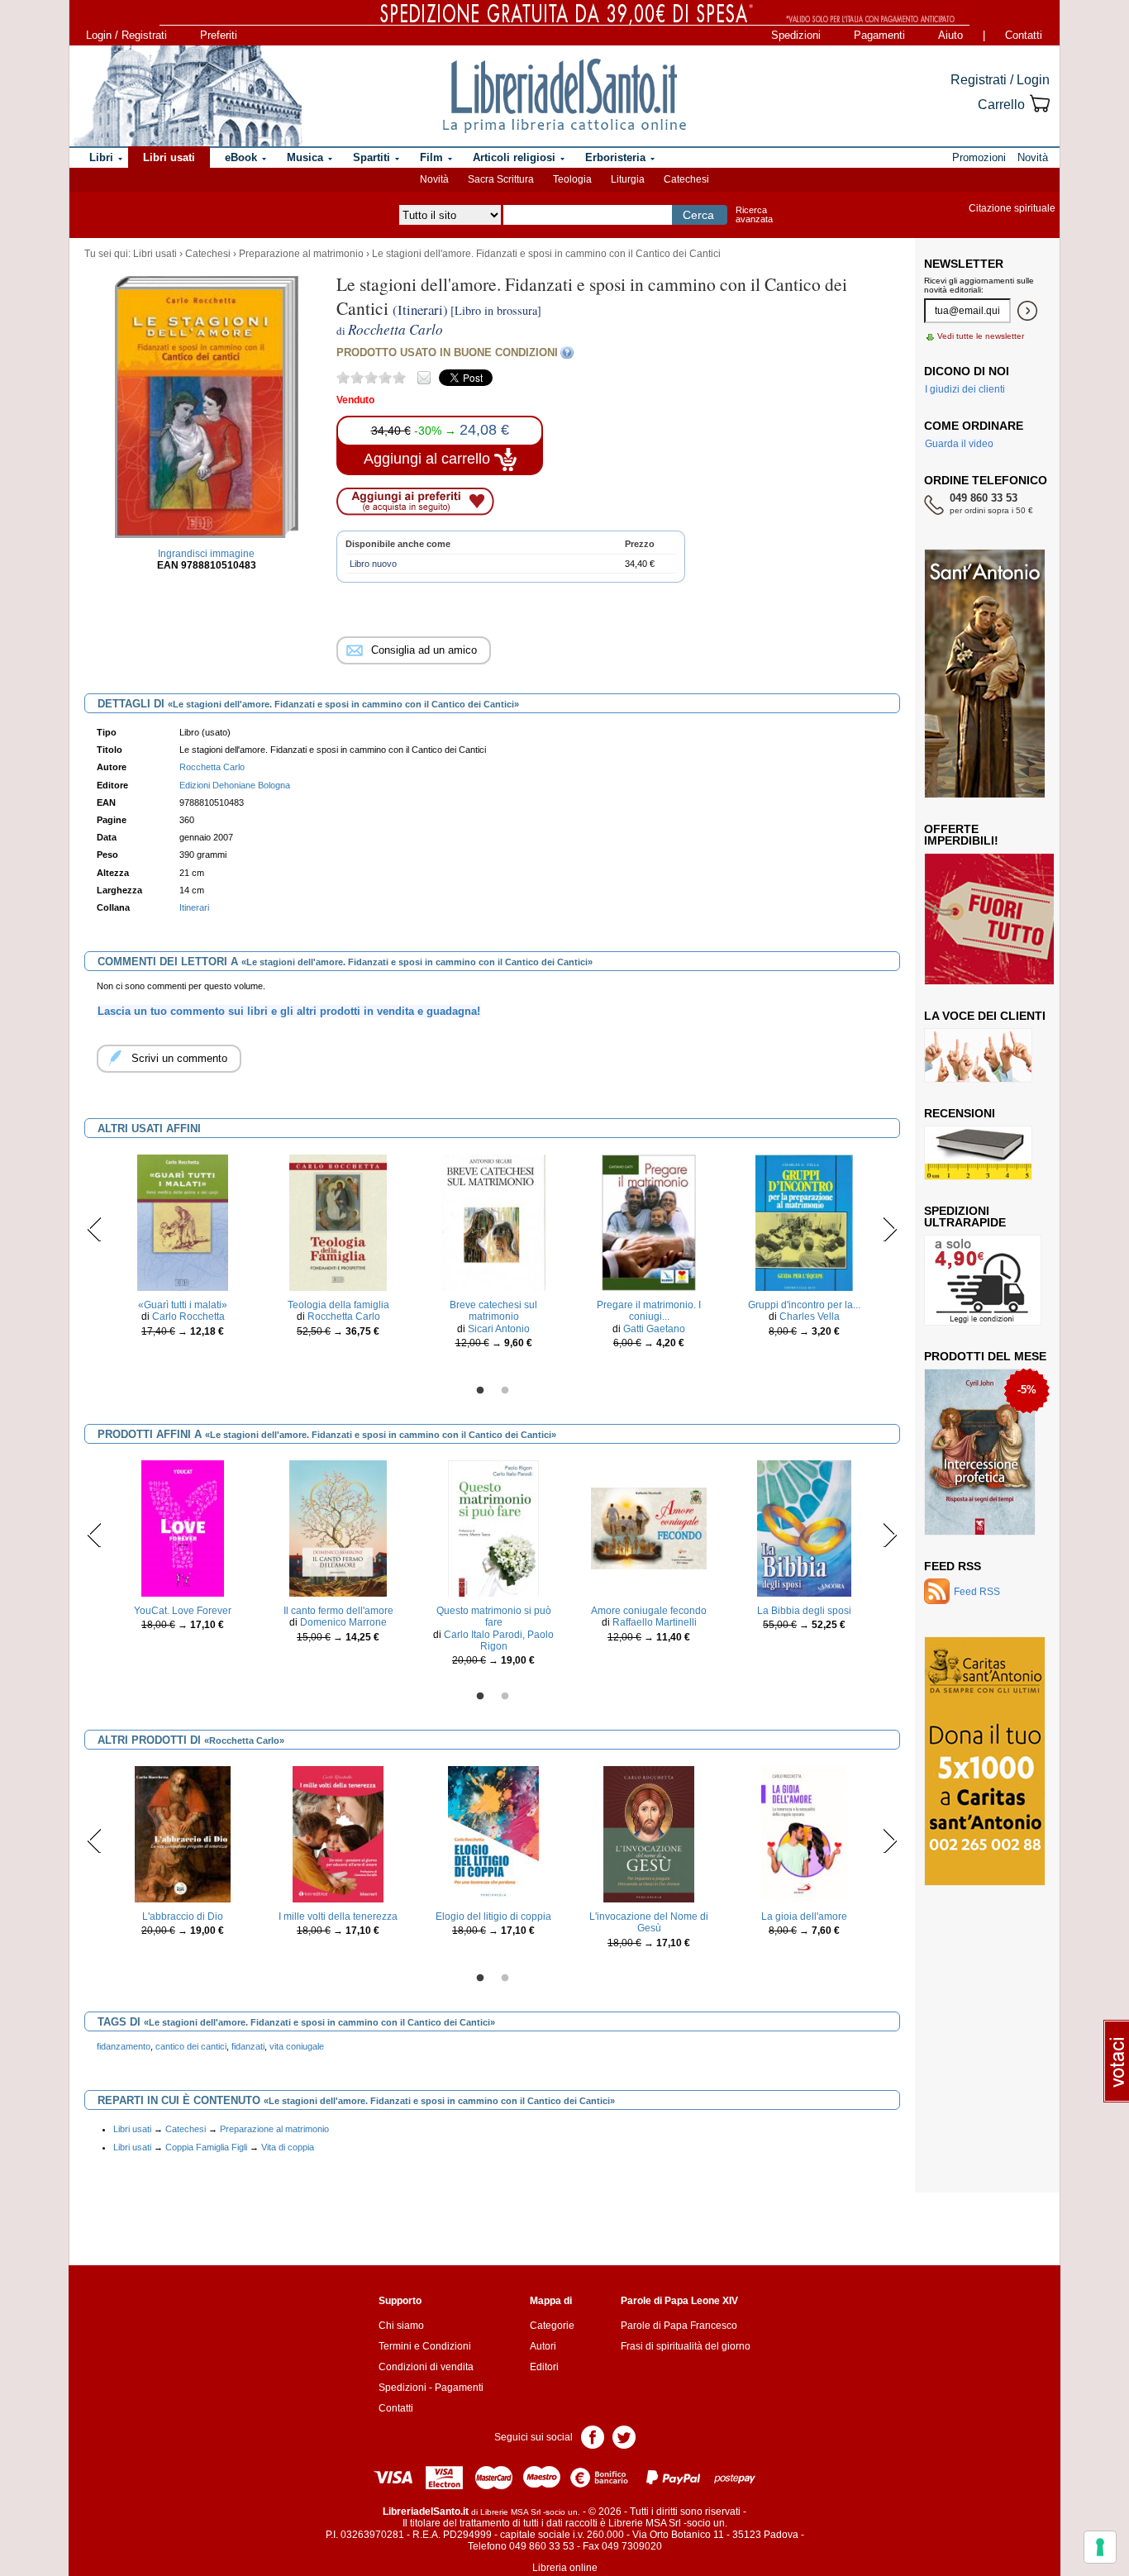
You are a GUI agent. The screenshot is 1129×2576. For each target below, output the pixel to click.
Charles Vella (810, 1317)
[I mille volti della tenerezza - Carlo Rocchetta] (338, 1834)
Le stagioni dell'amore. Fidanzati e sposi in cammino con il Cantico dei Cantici (546, 254)
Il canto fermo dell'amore (338, 1611)
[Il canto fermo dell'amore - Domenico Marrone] (338, 1528)
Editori (544, 2367)
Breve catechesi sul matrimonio (493, 1311)
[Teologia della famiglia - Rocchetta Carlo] (338, 1222)
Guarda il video (959, 444)
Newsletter (964, 264)
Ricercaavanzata (754, 214)
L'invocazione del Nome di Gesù (649, 1922)
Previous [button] (95, 1229)
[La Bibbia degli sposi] (805, 1528)
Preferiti (219, 35)
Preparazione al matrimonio (301, 254)
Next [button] (890, 1229)
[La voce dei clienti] (978, 1055)
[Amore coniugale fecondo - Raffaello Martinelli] (649, 1528)
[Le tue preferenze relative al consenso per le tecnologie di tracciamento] (1100, 2547)
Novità (434, 179)
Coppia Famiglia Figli (206, 2147)
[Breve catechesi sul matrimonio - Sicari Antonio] (493, 1222)
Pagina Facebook (593, 2436)
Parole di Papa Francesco (679, 2326)
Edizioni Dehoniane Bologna (235, 785)
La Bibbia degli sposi (804, 1611)
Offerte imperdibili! (961, 835)
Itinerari (194, 907)
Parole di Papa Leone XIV (679, 2301)
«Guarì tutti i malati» (183, 1305)
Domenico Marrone (343, 1622)
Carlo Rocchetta (188, 1317)
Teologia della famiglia (338, 1305)
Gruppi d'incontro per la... (804, 1305)
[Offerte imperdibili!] (995, 918)
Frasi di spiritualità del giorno (686, 2346)
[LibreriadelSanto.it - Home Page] (564, 96)
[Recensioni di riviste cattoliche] (978, 1152)
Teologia (572, 179)
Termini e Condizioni (425, 2346)
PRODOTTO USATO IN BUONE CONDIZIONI (447, 352)
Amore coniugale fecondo (649, 1611)
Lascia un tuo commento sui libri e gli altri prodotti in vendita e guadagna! (289, 1011)
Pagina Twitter (624, 2436)
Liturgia (628, 179)
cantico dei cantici (191, 2046)
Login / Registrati (126, 35)
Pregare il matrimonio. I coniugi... (649, 1311)
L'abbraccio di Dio (183, 1917)
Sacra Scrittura (501, 179)
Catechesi (686, 179)
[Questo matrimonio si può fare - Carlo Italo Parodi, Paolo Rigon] (493, 1528)
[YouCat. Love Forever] (183, 1528)
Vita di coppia (288, 2147)
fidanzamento (124, 2046)
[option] (183, 1250)
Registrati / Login (1000, 80)
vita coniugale (297, 2046)
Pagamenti (879, 35)
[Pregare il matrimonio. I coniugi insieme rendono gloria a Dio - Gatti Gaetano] (649, 1222)
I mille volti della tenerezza (338, 1917)
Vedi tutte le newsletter (981, 336)
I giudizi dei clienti (965, 389)
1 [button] (480, 1391)
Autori (543, 2346)
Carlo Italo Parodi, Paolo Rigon (499, 1640)
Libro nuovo (373, 564)
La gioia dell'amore (804, 1917)
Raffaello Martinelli (655, 1622)
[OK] (1027, 311)
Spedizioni (796, 35)
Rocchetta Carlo (212, 767)
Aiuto (950, 35)
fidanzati (248, 2046)
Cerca (698, 215)
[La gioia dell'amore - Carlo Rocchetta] (804, 1834)
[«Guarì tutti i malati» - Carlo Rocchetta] (183, 1222)
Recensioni (960, 1113)
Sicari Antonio (499, 1329)
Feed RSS (953, 1566)
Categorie (552, 2326)
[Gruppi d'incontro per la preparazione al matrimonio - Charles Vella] (804, 1222)
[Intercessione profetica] (980, 1451)
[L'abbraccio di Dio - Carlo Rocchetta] (183, 1834)
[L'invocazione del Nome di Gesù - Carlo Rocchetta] (649, 1834)
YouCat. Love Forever (183, 1611)
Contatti (1024, 35)
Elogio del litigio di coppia (493, 1917)
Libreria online (565, 2568)
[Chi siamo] (187, 96)
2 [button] (505, 1391)
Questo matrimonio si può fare (494, 1617)
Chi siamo (401, 2326)
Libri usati (155, 254)
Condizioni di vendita (426, 2367)
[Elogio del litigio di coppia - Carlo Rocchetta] (494, 1834)
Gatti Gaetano (654, 1329)
